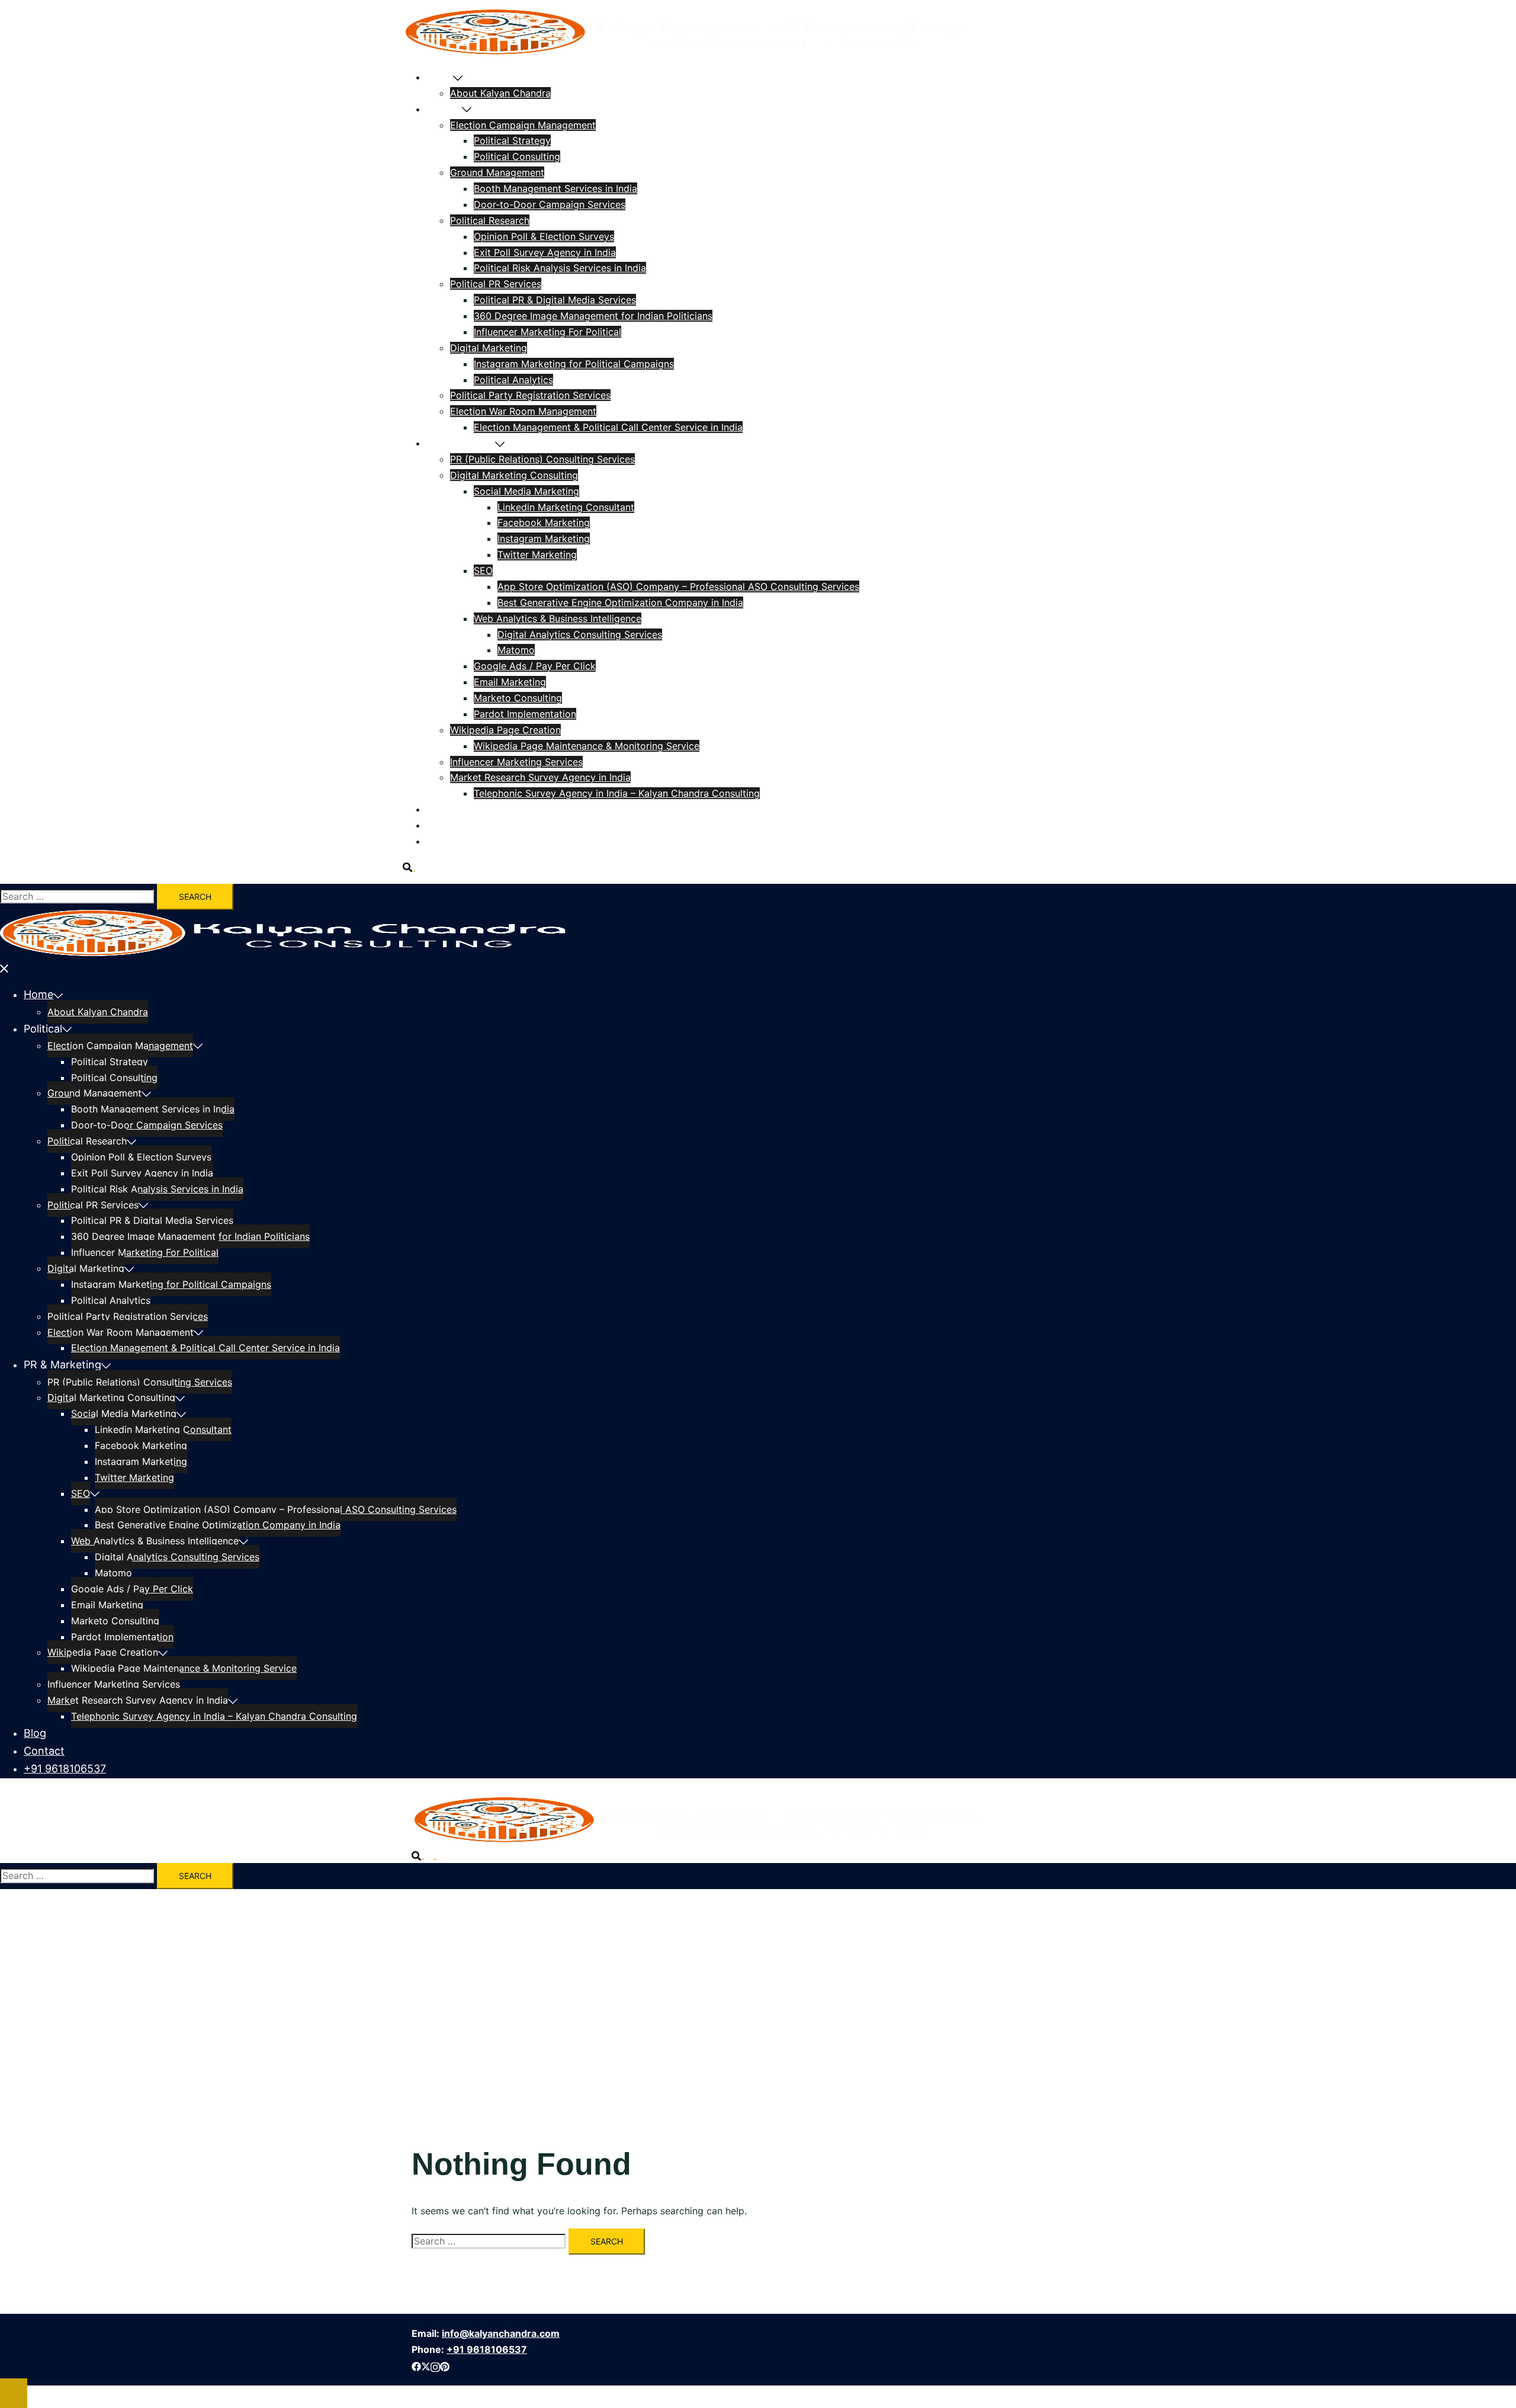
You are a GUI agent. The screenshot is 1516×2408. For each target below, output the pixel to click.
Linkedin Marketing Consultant (566, 507)
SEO (483, 570)
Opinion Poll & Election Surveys (544, 236)
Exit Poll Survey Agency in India (545, 252)
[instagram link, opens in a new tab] (435, 2365)
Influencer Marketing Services (516, 762)
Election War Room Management (523, 411)
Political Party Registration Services (530, 395)
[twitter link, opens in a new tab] (426, 2365)
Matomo (516, 650)
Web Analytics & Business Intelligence (558, 618)
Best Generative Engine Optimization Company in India (620, 602)
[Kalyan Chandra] (685, 52)
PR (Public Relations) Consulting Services (542, 459)
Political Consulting (517, 156)
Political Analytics (513, 380)
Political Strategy (512, 140)
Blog (436, 809)
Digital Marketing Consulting (514, 475)
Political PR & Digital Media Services (555, 300)
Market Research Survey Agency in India (540, 777)
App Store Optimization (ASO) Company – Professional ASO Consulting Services (678, 586)
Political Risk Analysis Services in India (560, 268)
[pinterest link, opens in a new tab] (445, 2365)
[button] (414, 867)
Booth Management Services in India (555, 188)
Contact (444, 825)
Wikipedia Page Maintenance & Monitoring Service (587, 746)
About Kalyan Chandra (500, 93)
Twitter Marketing (537, 554)
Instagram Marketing (544, 538)
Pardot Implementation (525, 714)
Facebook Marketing (544, 522)
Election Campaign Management (523, 125)
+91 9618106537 (464, 841)
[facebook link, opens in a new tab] (416, 2365)
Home (440, 77)
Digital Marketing (489, 348)
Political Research (490, 220)
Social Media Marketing (526, 491)
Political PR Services (496, 284)
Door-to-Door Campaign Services (550, 204)
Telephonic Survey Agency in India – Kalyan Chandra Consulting (617, 793)
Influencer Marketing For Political (547, 332)
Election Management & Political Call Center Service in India (608, 427)
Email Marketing (510, 682)
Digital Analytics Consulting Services (580, 634)
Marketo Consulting (518, 698)
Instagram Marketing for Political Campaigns (574, 364)
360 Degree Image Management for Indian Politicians (593, 316)
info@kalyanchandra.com (501, 2333)
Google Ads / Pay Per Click (535, 666)
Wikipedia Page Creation (505, 730)
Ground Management (497, 172)
